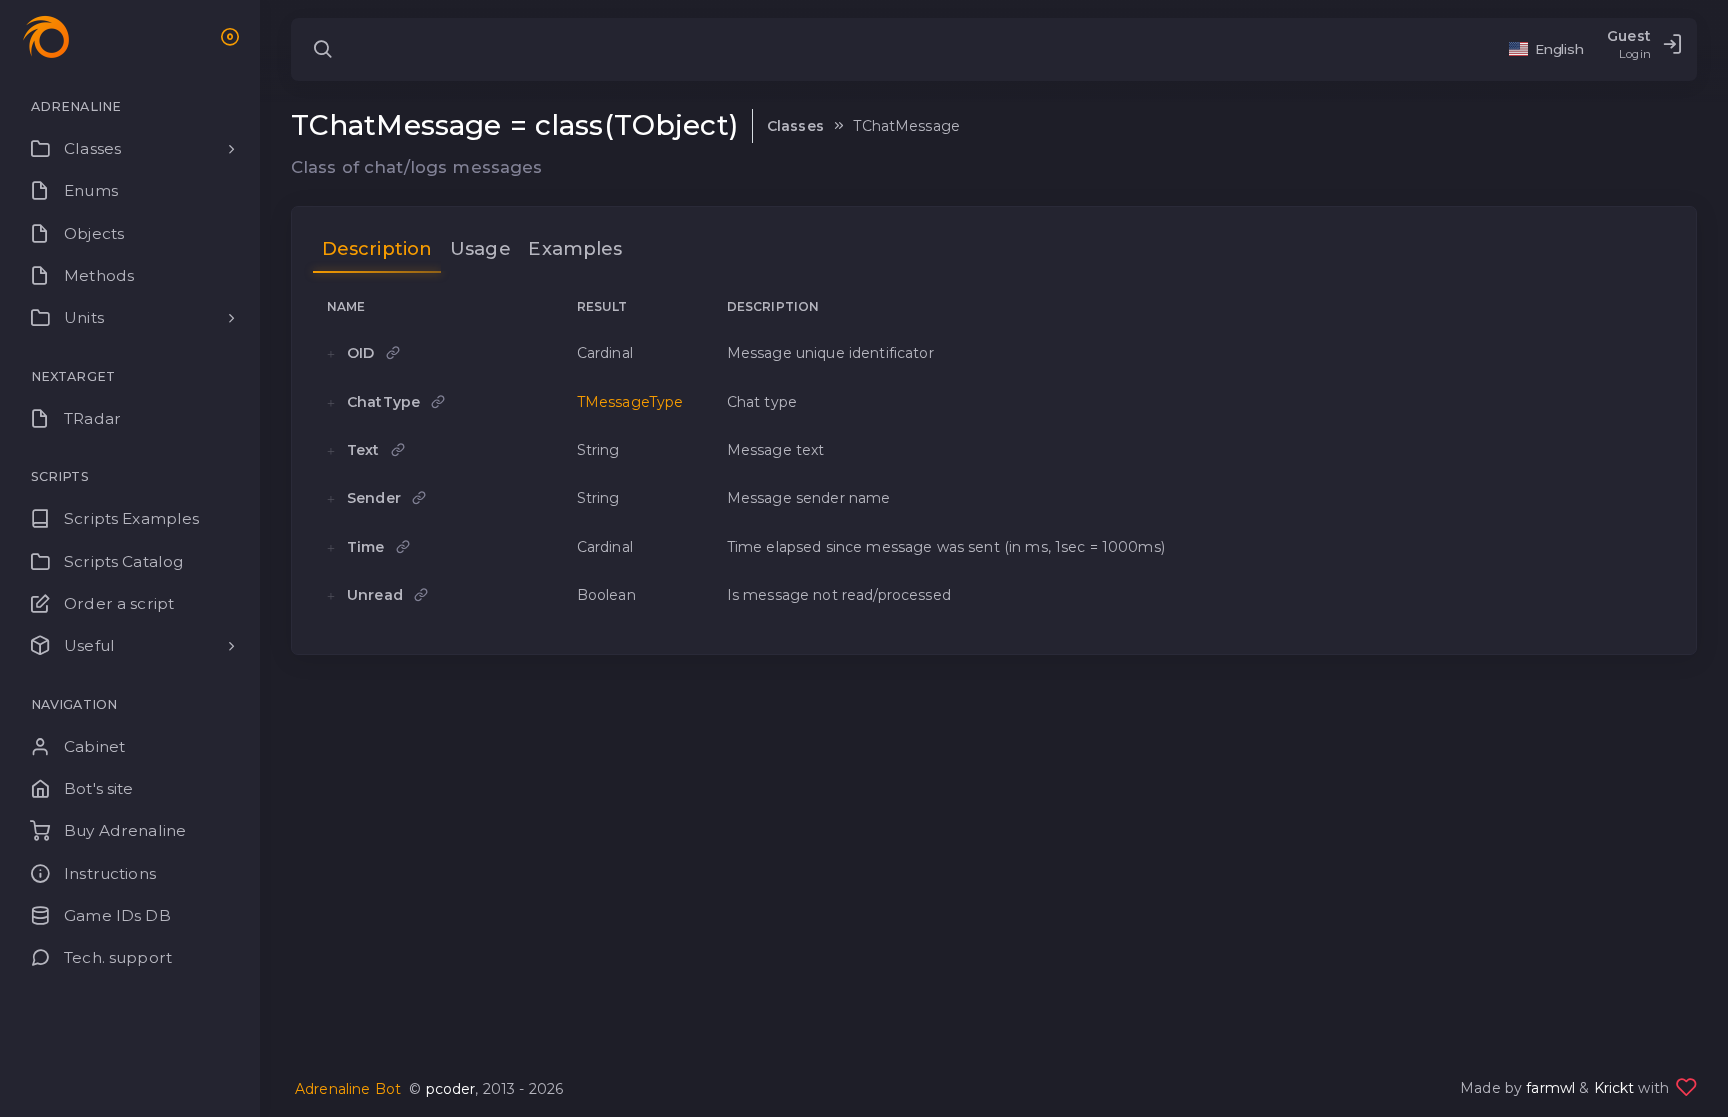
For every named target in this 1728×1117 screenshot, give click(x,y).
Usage (480, 248)
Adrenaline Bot (348, 1089)
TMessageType (630, 402)
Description (377, 248)
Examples (575, 248)
